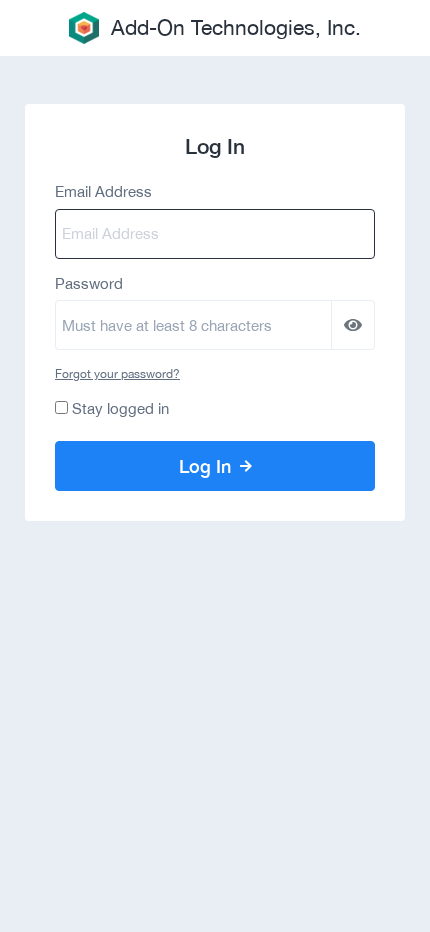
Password (89, 283)
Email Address (103, 191)
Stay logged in (120, 408)
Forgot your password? (117, 374)
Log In (207, 466)
